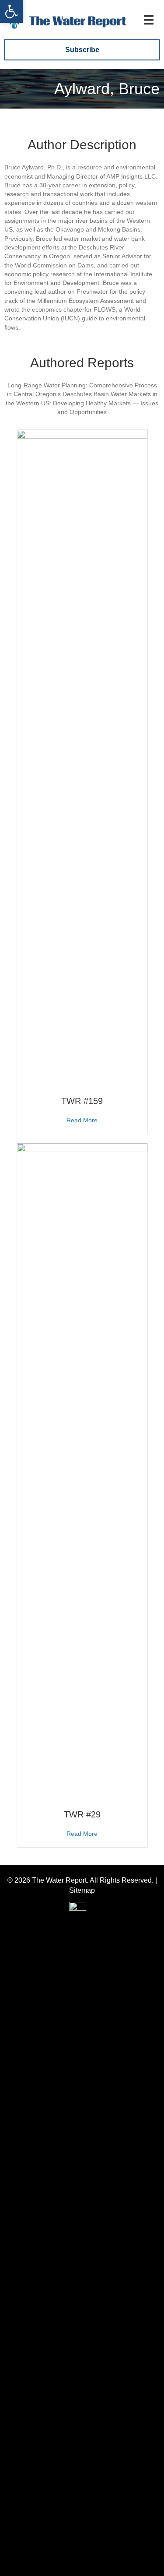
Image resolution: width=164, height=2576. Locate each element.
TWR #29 (82, 1814)
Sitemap (82, 1890)
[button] (11, 11)
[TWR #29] (82, 1471)
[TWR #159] (82, 758)
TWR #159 (82, 1101)
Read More (82, 1120)
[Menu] (149, 20)
